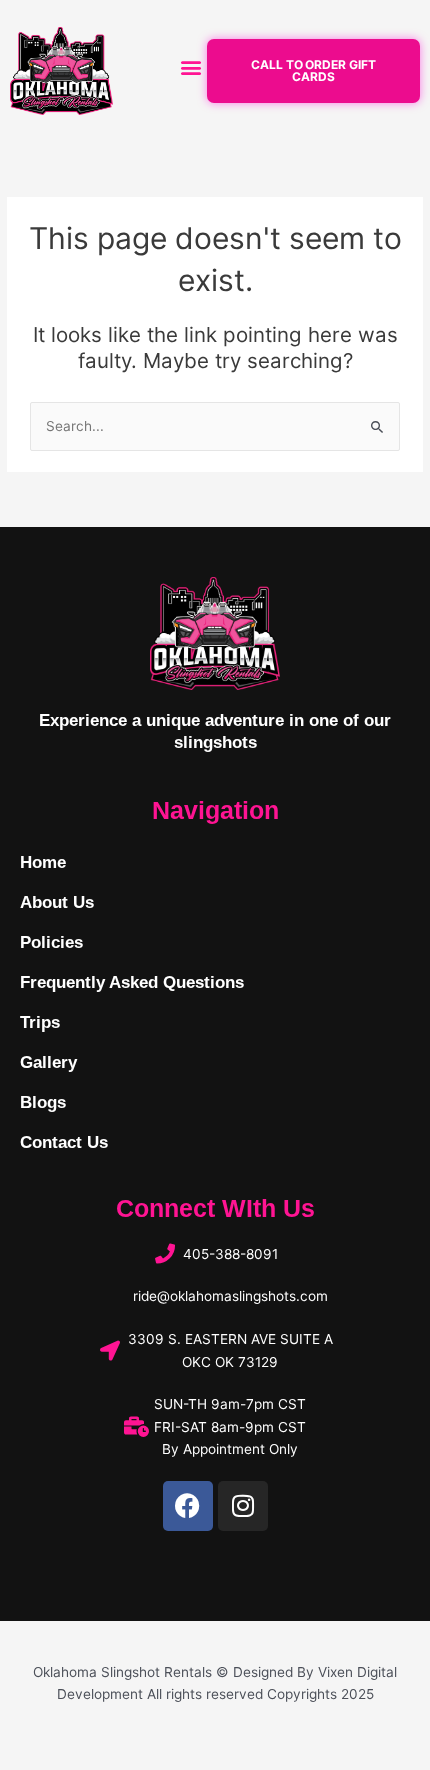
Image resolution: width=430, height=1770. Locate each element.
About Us (57, 902)
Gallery (48, 1062)
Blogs (43, 1102)
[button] (191, 66)
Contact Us (64, 1142)
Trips (40, 1022)
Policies (51, 942)
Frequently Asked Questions (132, 982)
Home (43, 862)
